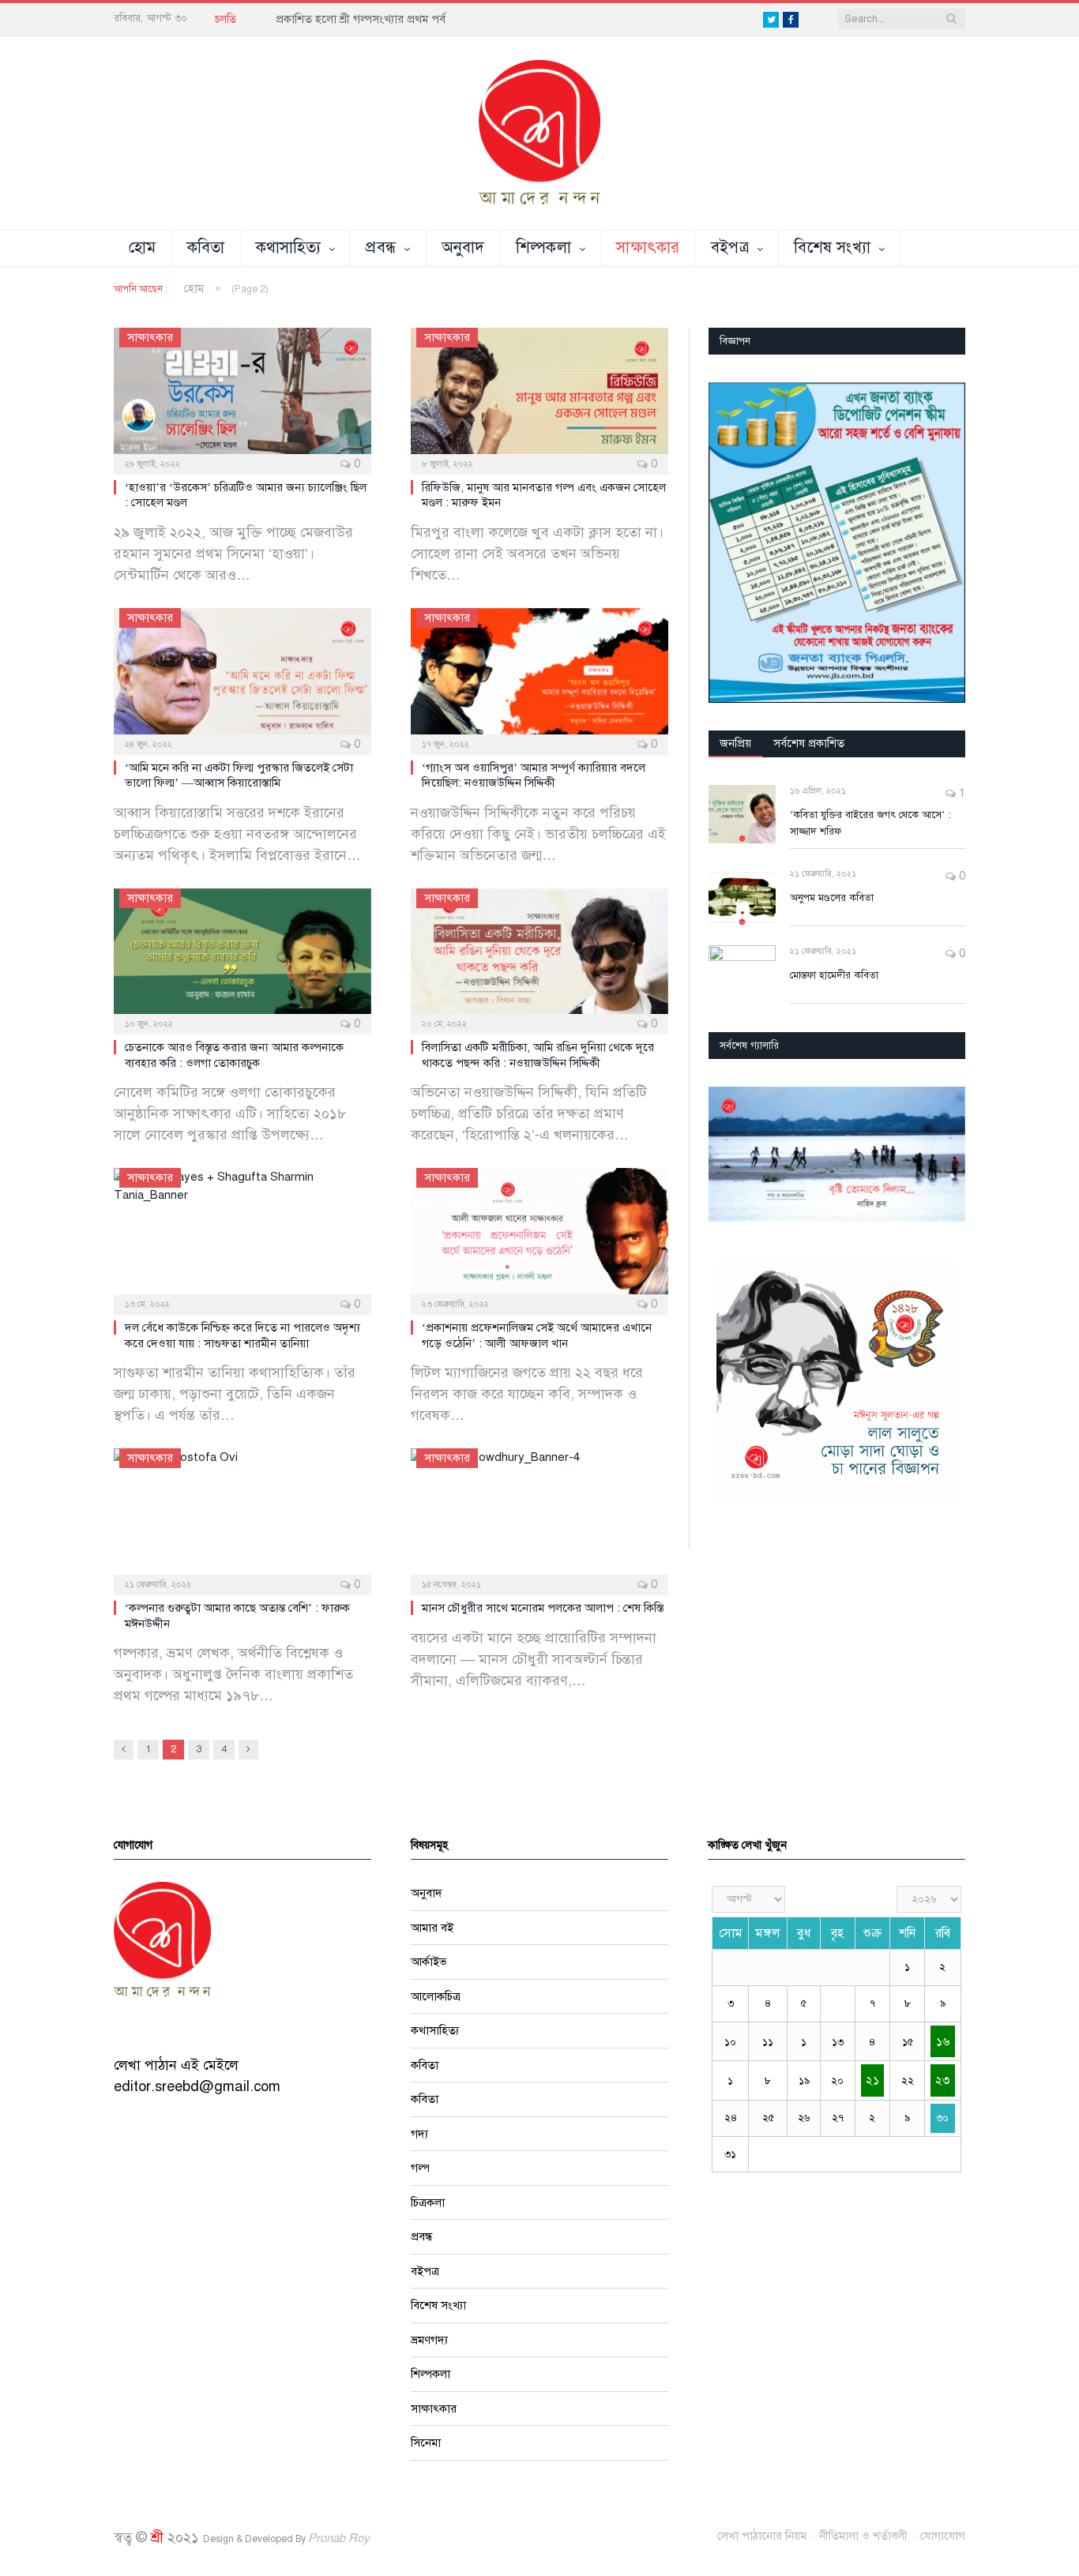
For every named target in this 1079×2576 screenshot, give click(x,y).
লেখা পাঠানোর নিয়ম (762, 2536)
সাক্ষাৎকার (648, 248)
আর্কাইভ (429, 1962)
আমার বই (432, 1928)
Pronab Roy (339, 2538)
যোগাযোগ (943, 2536)
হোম (143, 248)
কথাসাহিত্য (289, 248)
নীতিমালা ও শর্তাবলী (863, 2536)
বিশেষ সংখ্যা (832, 248)
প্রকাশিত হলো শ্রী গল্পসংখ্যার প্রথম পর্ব (361, 19)
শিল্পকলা (543, 248)
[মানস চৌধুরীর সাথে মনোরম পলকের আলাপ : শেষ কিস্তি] (539, 1516)
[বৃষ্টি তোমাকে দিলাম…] (837, 1154)
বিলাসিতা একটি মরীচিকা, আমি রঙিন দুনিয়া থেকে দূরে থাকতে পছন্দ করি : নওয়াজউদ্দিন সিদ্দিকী (538, 1055)
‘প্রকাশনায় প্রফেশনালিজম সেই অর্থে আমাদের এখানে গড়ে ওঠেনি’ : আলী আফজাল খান (537, 1335)
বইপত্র (730, 248)
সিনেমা (426, 2443)
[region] (837, 543)
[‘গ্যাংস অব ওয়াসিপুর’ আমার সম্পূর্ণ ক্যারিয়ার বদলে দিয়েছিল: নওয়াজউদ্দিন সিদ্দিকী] (539, 676)
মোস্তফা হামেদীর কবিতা (834, 975)
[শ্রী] (539, 132)
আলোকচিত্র (436, 1996)
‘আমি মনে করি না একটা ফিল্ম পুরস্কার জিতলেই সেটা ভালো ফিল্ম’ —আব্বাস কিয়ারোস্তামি (239, 775)
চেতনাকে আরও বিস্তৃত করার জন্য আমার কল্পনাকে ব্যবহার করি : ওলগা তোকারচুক (234, 1055)
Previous (726, 1156)
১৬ (943, 2041)
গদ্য (419, 2134)
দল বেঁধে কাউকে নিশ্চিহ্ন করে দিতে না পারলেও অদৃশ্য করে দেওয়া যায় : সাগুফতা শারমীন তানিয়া (242, 1335)
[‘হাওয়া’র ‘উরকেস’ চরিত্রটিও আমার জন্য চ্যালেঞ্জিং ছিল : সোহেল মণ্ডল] (242, 396)
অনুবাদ (463, 248)
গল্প (420, 2168)
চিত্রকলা (428, 2202)
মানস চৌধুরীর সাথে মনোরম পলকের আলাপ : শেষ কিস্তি (543, 1608)
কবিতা (206, 248)
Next (947, 1156)
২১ (872, 2080)
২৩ (942, 2080)
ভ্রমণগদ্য (429, 2340)
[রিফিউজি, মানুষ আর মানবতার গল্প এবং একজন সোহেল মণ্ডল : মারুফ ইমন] (539, 396)
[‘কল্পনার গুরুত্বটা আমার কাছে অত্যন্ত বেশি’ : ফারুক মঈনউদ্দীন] (242, 1516)
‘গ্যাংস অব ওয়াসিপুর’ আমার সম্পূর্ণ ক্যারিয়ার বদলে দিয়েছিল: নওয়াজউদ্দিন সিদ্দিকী (534, 775)
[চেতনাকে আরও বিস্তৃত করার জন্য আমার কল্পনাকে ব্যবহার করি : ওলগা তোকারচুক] (242, 956)
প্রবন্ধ (381, 248)
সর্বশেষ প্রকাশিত (809, 743)
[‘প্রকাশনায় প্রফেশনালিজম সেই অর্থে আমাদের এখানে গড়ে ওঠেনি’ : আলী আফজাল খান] (539, 1236)
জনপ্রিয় (735, 743)
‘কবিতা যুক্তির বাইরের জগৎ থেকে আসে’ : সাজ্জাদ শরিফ (870, 823)
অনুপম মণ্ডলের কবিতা (832, 898)
